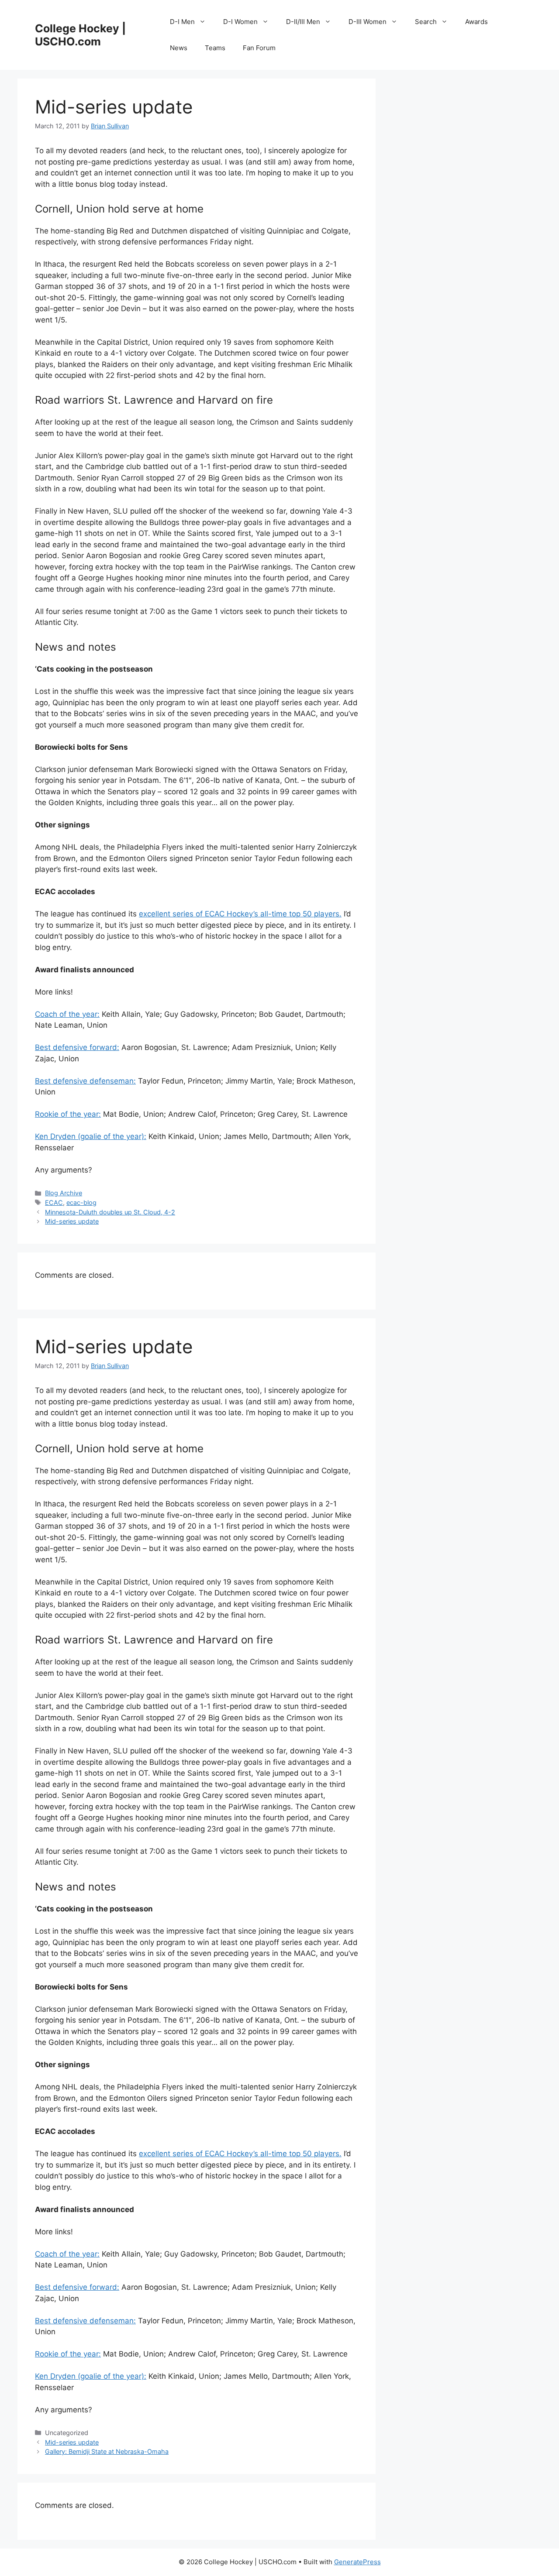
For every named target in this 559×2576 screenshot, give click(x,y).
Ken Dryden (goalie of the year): (91, 1136)
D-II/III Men (303, 22)
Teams (215, 48)
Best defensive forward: (77, 1047)
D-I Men (182, 22)
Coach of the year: (67, 1014)
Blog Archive (64, 1193)
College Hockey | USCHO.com (80, 35)
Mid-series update (72, 1221)
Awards (476, 22)
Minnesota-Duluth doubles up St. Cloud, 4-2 (110, 1212)
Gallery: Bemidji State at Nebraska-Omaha (107, 2451)
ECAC (54, 1202)
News (179, 48)
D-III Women (367, 22)
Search (426, 22)
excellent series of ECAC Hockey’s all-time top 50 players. (240, 914)
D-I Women (240, 22)
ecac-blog (81, 1202)
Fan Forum (259, 48)
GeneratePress (357, 2562)
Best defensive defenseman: (85, 1081)
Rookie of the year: (68, 1114)
